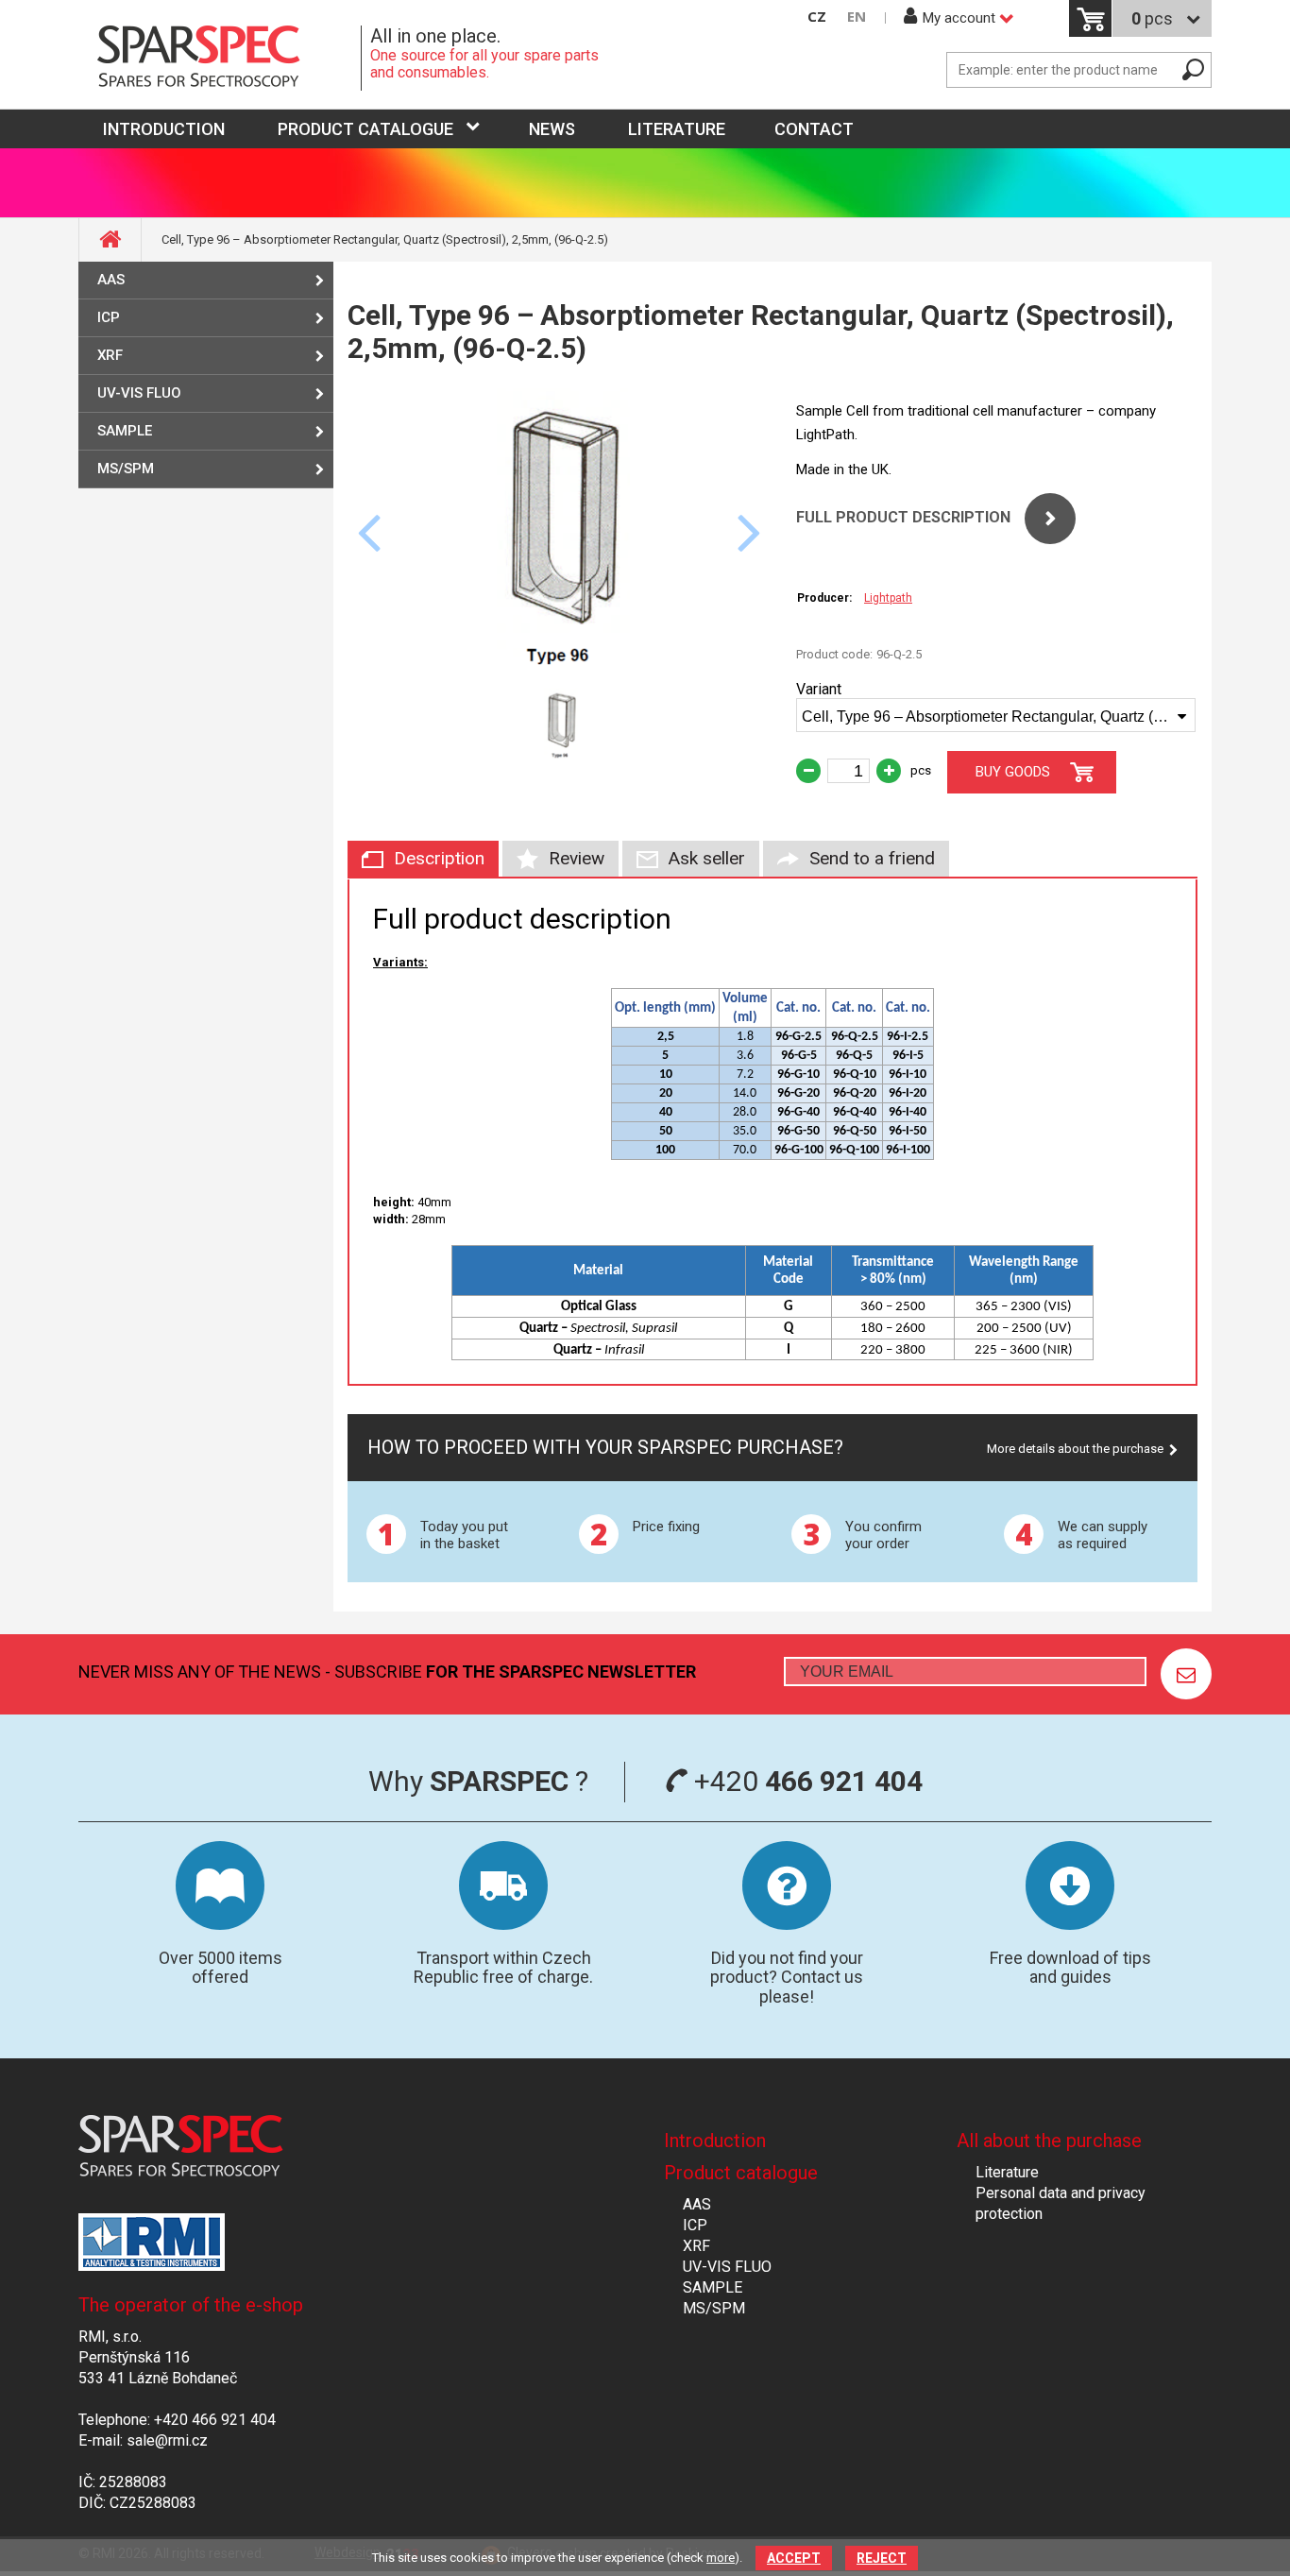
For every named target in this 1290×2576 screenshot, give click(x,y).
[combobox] (996, 715)
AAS (111, 280)
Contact (814, 129)
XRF (110, 355)
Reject (882, 2558)
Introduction (715, 2141)
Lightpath (888, 598)
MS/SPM (126, 469)
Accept (794, 2558)
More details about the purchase (1075, 1449)
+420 (805, 1781)
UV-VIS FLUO (139, 393)
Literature (677, 129)
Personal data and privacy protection (1061, 2203)
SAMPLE (125, 431)
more (721, 2558)
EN (857, 17)
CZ (817, 17)
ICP (109, 317)
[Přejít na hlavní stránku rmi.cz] (220, 58)
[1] (1186, 1674)
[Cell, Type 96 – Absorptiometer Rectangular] (560, 666)
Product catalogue (365, 129)
